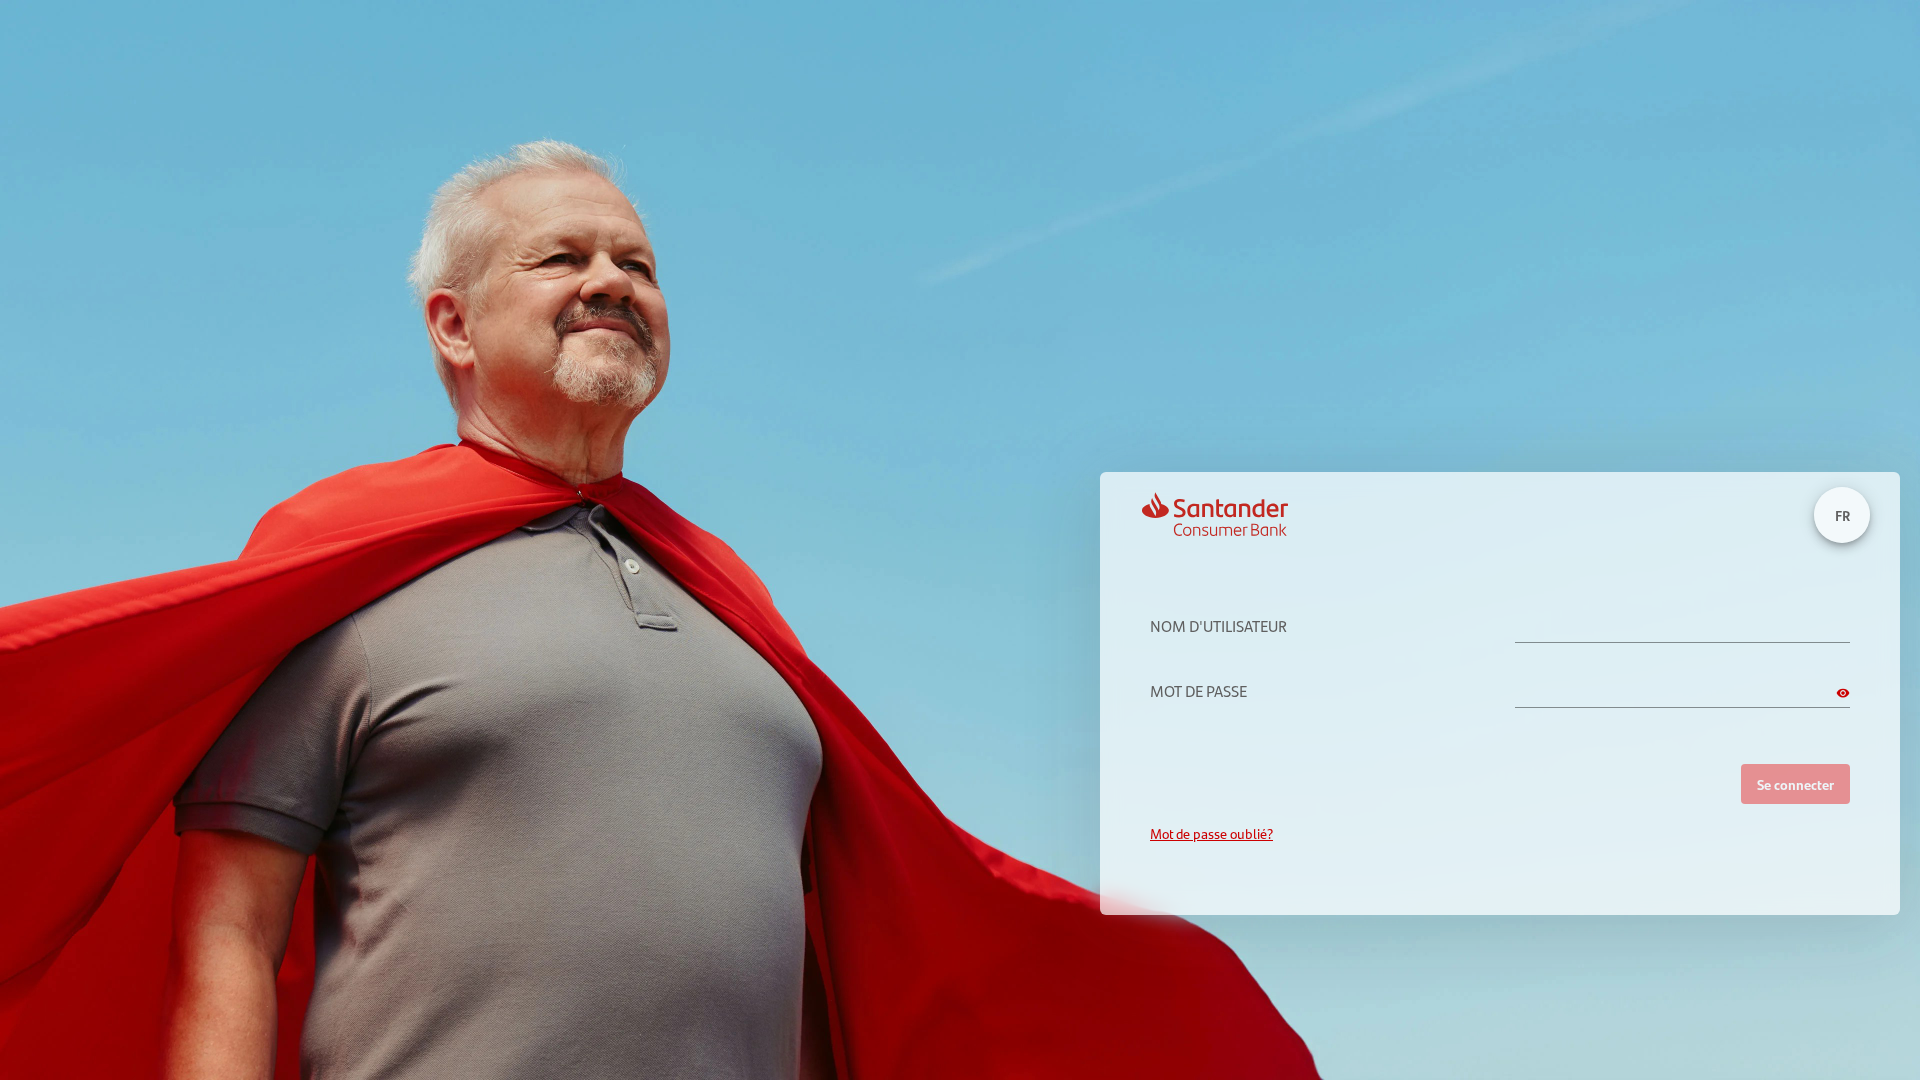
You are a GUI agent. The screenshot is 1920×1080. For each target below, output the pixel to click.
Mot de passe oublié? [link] (1211, 834)
